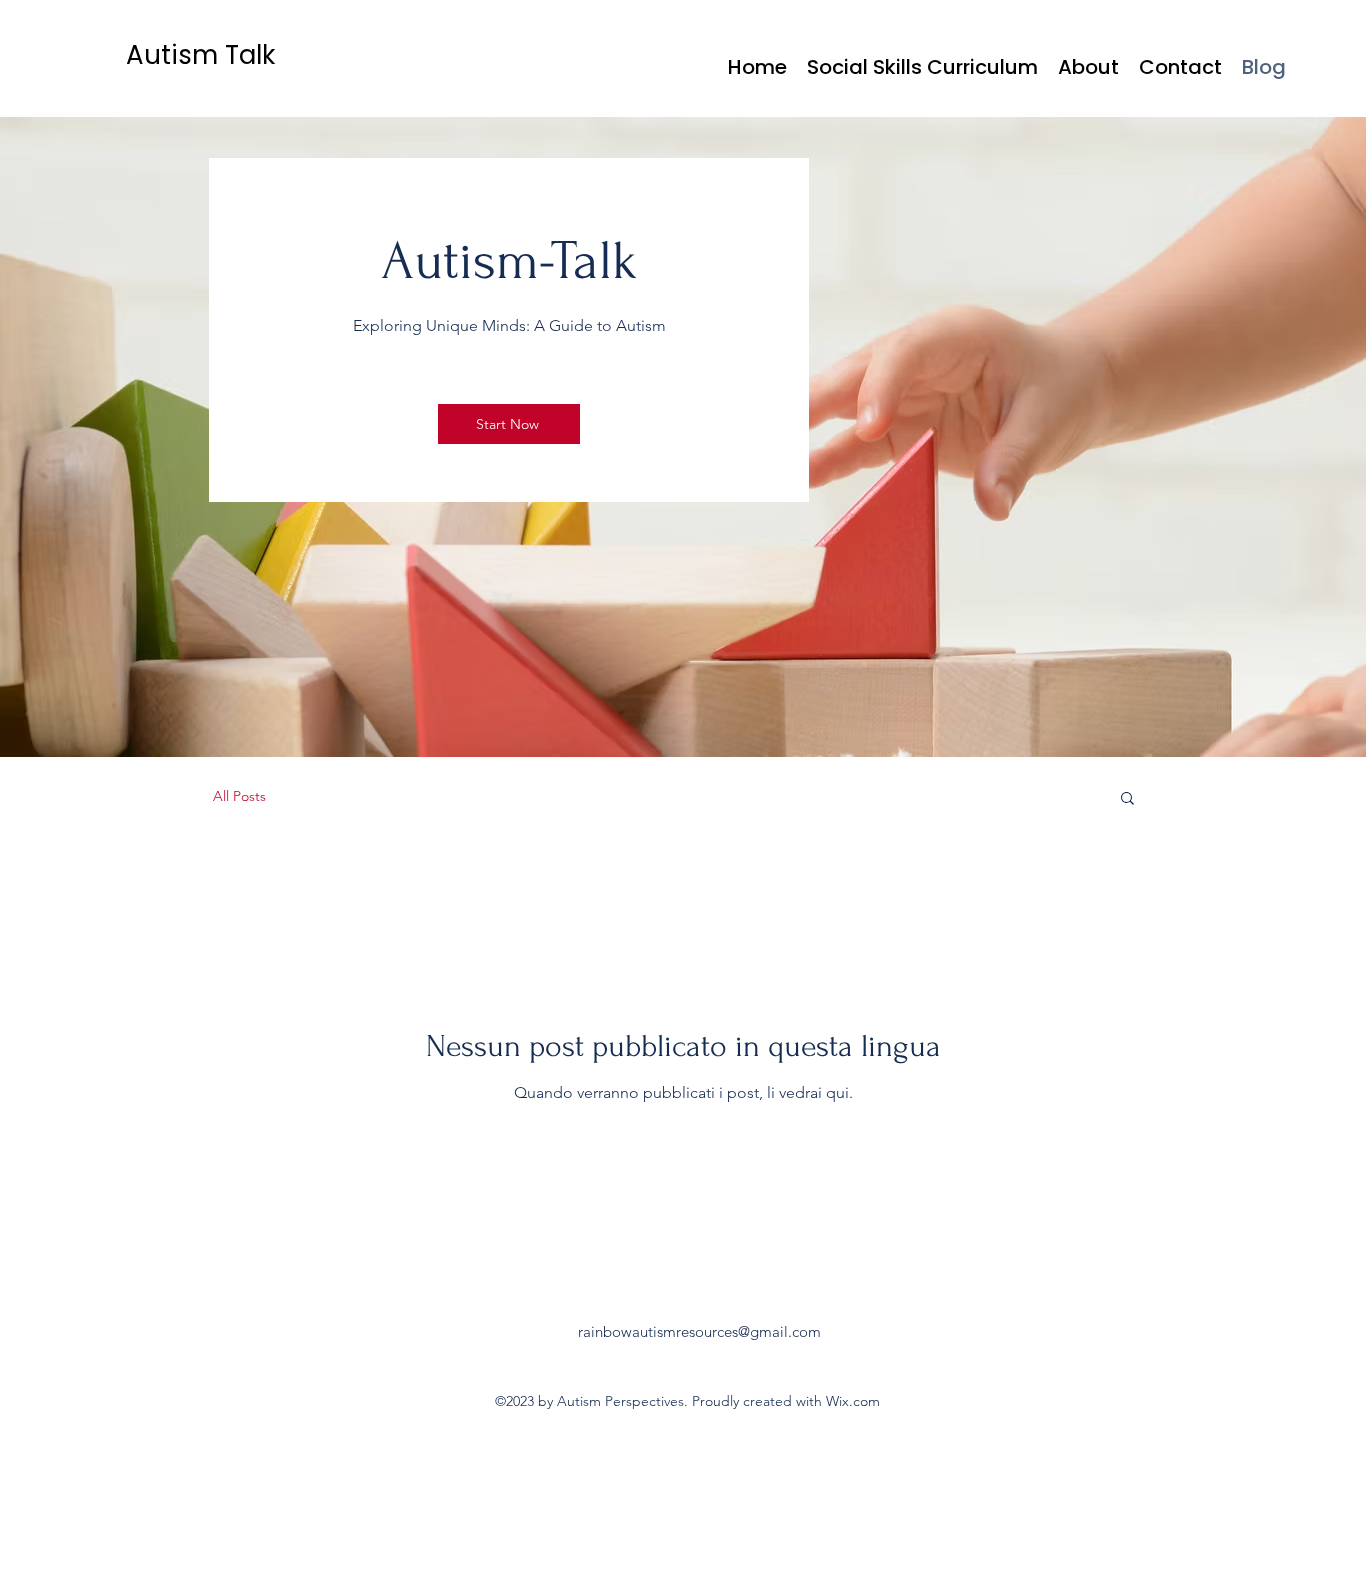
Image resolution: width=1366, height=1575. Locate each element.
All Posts (239, 796)
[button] (1127, 799)
